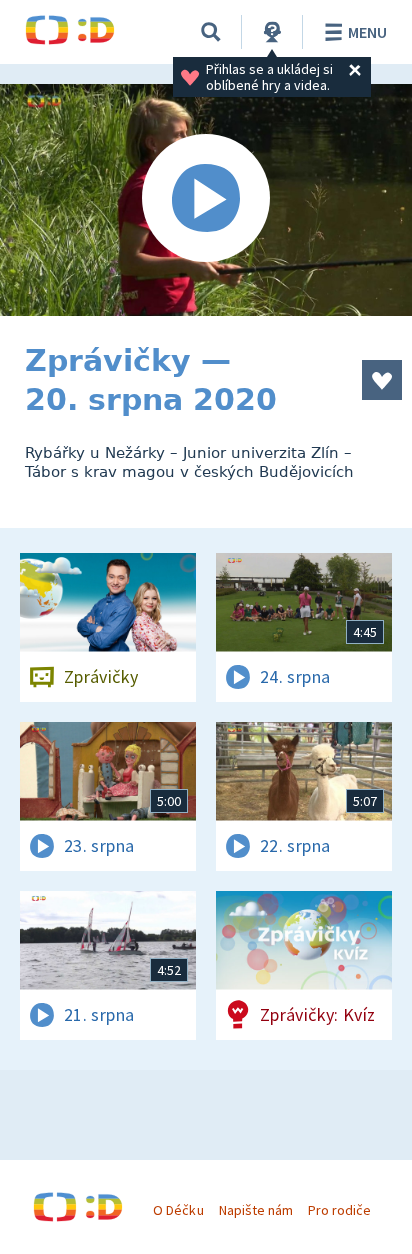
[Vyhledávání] (211, 32)
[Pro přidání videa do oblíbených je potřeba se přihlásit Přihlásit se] (382, 380)
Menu (367, 32)
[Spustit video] (206, 200)
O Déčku (178, 1210)
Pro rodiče (339, 1210)
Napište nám (256, 1210)
